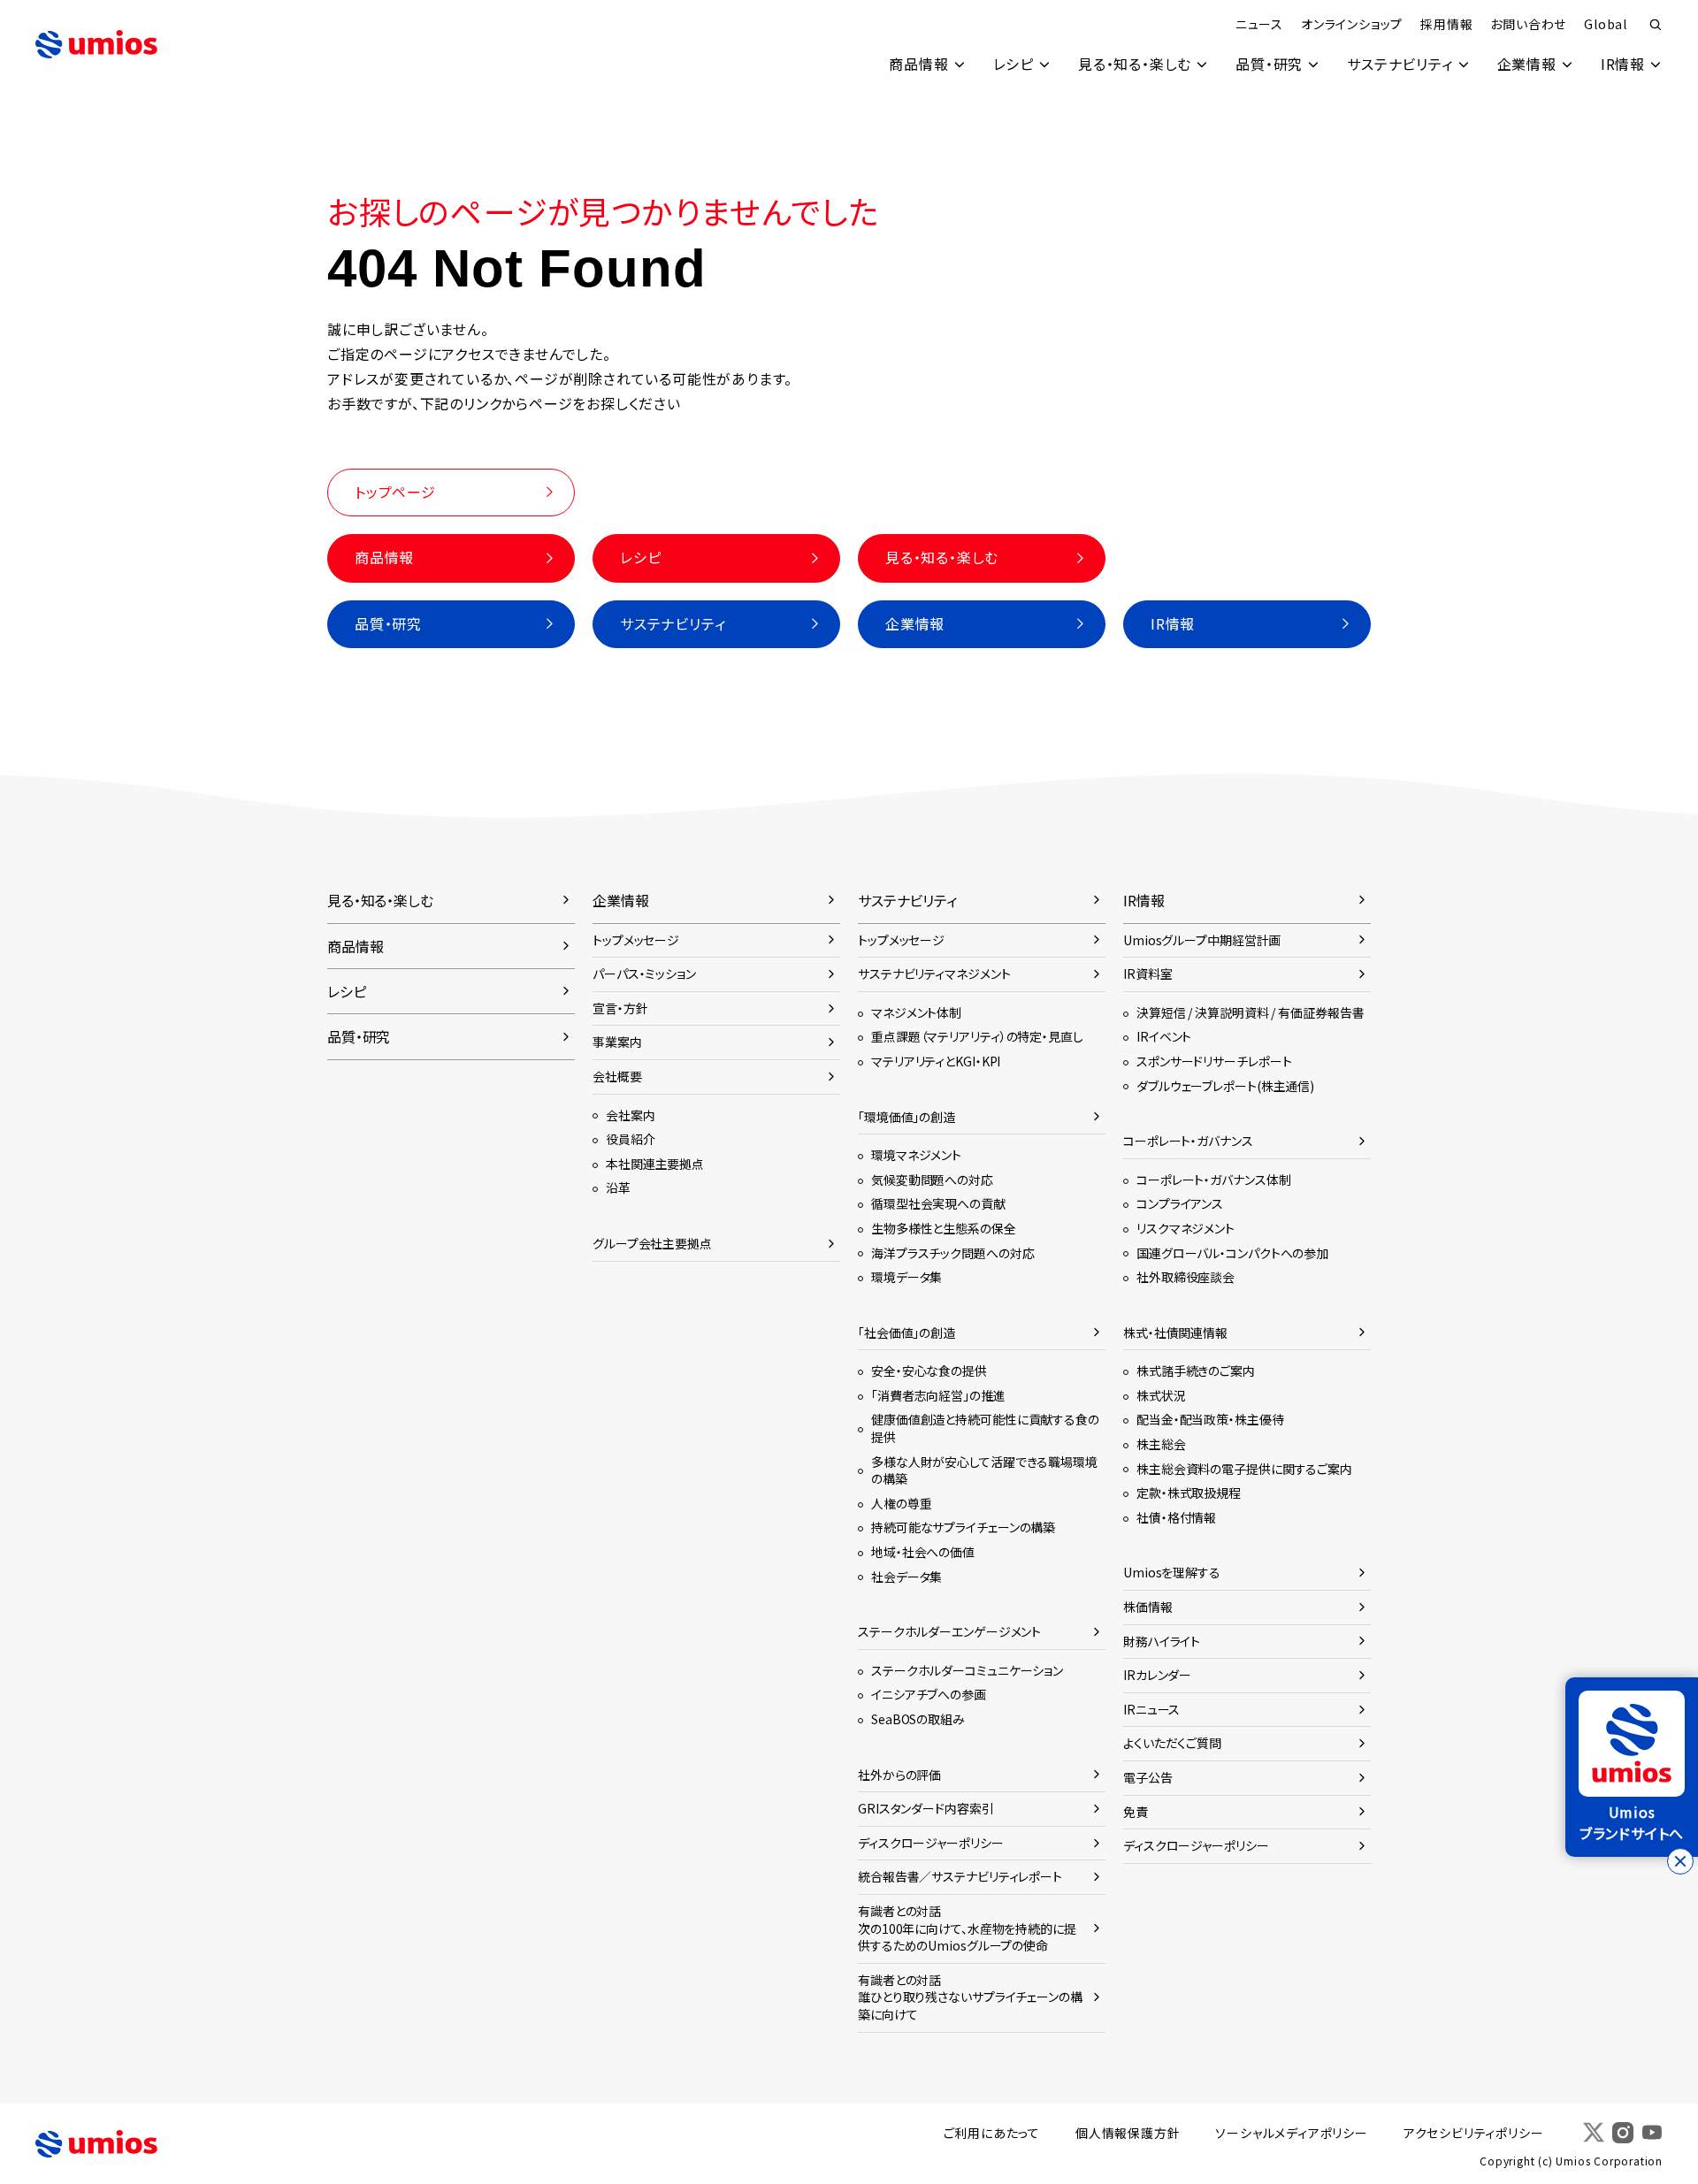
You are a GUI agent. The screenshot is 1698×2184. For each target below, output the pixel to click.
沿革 (618, 1187)
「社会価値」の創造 (906, 1333)
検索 (1656, 25)
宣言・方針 (620, 1008)
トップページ (395, 492)
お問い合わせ (1528, 24)
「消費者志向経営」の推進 (938, 1395)
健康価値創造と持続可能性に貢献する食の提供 (985, 1428)
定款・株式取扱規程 (1189, 1493)
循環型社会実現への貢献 (938, 1203)
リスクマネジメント (1186, 1228)
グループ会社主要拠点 (652, 1243)
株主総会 (1161, 1444)
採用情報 (1446, 24)
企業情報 (1527, 64)
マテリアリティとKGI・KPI (936, 1061)
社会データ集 (906, 1577)
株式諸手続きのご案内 (1196, 1371)
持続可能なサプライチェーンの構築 (963, 1527)
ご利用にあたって (992, 2133)
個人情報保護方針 (1128, 2133)
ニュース (1259, 24)
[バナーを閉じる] (1680, 1861)
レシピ (1013, 64)
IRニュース (1151, 1709)
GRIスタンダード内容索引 (926, 1808)
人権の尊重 (901, 1503)
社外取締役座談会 (1186, 1277)
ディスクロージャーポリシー (931, 1843)
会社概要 (617, 1076)
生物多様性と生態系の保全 (944, 1228)
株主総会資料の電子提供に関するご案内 (1244, 1469)
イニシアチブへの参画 (929, 1694)
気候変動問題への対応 (932, 1180)
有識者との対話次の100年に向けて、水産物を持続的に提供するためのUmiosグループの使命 (967, 1928)
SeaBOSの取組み (918, 1719)
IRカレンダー (1157, 1675)
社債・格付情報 (1176, 1517)
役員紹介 (631, 1139)
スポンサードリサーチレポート (1214, 1061)
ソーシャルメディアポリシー (1291, 2133)
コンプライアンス (1180, 1203)
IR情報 (1623, 64)
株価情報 (1148, 1607)
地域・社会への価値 (923, 1552)
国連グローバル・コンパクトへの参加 (1232, 1253)
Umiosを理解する (1172, 1572)
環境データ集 (906, 1277)
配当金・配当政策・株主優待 (1210, 1419)
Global (1606, 24)
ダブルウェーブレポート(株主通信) (1225, 1086)
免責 (1136, 1812)
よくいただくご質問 (1172, 1743)
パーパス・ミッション (644, 974)
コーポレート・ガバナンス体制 (1213, 1180)
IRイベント (1164, 1036)
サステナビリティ (1400, 64)
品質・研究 (1269, 64)
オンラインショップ (1352, 24)
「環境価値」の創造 (906, 1117)
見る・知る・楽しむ (1135, 64)
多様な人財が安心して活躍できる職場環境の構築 (984, 1470)
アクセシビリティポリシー (1474, 2133)
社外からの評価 (899, 1775)
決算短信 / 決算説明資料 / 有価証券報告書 (1250, 1012)
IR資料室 (1147, 974)
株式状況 (1161, 1395)
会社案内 (631, 1115)
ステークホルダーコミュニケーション (967, 1670)
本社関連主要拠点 (655, 1164)
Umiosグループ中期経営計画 (1202, 940)
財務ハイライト (1162, 1641)
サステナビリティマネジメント (934, 974)
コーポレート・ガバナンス (1188, 1141)
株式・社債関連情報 (1175, 1333)
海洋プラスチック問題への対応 (952, 1253)
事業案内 (617, 1042)
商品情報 (918, 64)
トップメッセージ (636, 940)
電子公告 (1148, 1777)
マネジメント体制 (916, 1012)
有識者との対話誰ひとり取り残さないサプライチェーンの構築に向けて (970, 1997)
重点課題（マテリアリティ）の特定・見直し (977, 1036)
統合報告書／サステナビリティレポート (960, 1876)
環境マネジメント (916, 1155)
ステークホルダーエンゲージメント (949, 1631)
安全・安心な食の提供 (929, 1371)
